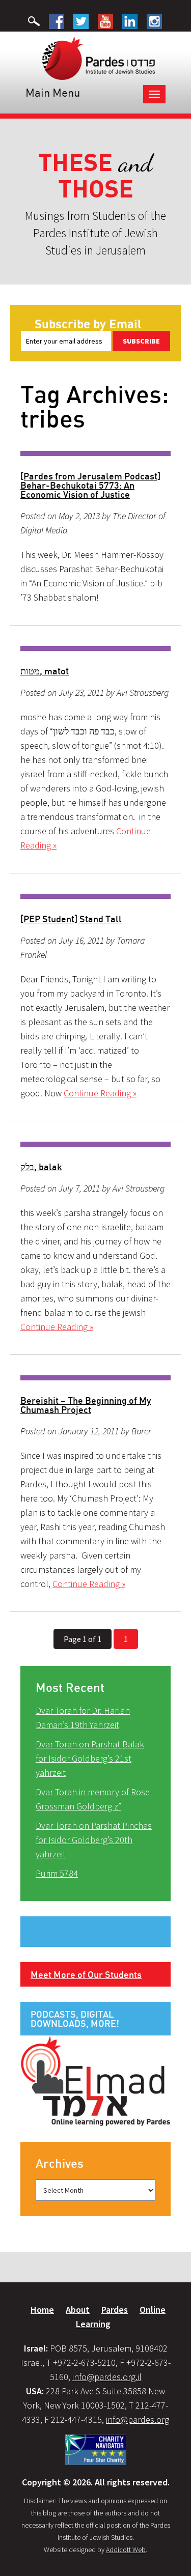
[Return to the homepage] (99, 58)
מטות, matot (45, 671)
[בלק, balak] (95, 1144)
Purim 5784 (57, 1873)
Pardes (115, 2310)
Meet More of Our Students (86, 1974)
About (78, 2310)
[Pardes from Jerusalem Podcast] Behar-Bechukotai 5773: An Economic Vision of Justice (90, 485)
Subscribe (141, 341)
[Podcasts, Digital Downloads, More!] (95, 2080)
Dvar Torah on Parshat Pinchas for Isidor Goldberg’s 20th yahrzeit (94, 1840)
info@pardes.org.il (107, 2377)
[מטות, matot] (95, 648)
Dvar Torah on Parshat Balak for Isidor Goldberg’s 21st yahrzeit (90, 1758)
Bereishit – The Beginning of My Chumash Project (86, 1405)
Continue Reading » (100, 1093)
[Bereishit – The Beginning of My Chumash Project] (95, 1378)
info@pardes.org (138, 2419)
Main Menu (53, 92)
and (95, 176)
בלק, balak (41, 1167)
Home (42, 2310)
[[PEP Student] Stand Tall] (95, 896)
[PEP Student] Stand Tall (71, 919)
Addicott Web (126, 2550)
